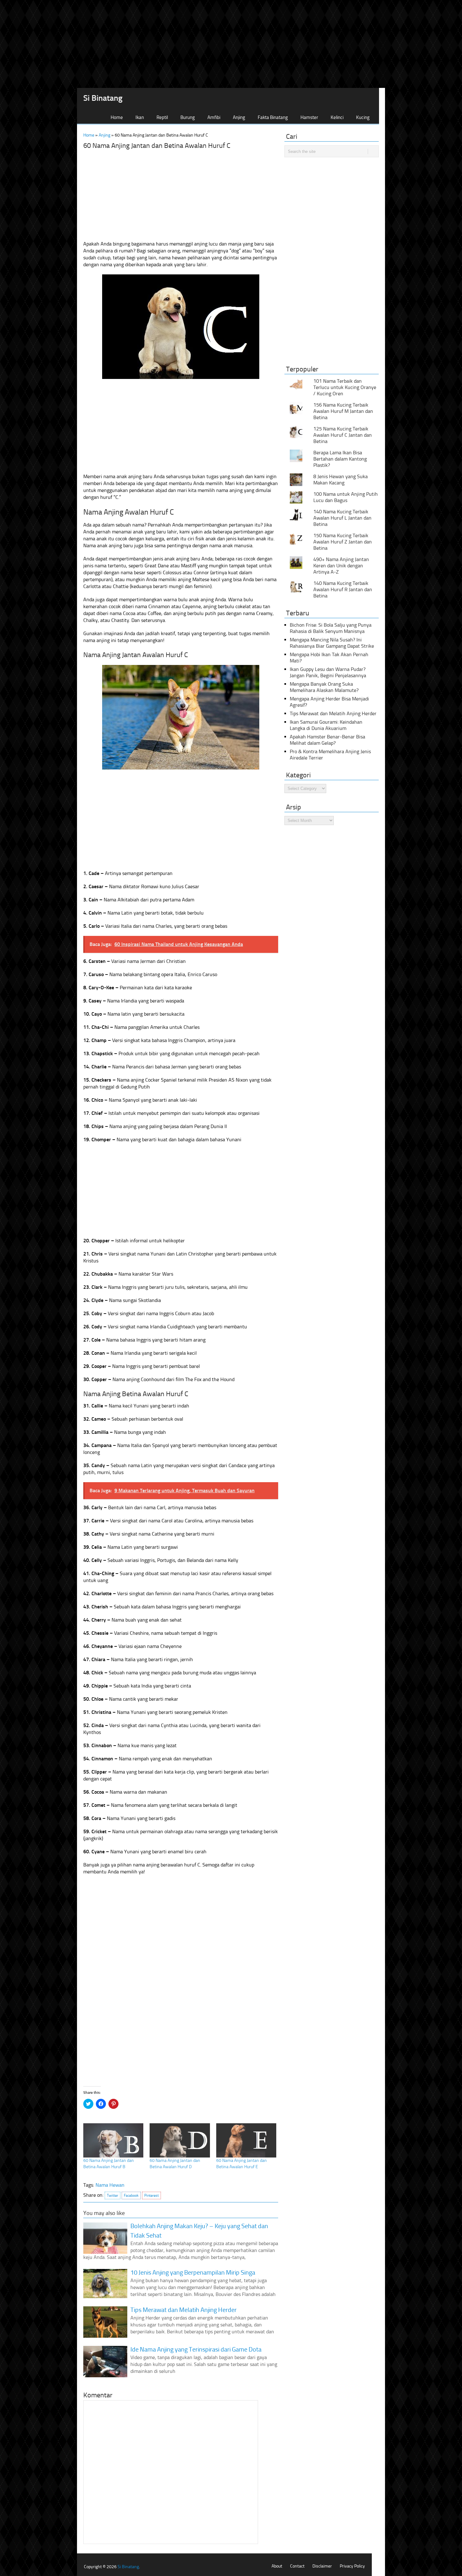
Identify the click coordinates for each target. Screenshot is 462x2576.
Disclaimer (322, 2566)
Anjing (239, 117)
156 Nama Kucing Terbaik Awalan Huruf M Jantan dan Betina (343, 411)
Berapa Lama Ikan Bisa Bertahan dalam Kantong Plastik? (340, 459)
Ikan (140, 117)
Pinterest (151, 2195)
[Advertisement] (231, 44)
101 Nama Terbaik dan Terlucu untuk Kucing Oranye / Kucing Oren (345, 387)
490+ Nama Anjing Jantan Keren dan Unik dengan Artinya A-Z (341, 566)
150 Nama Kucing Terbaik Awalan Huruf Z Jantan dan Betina (343, 542)
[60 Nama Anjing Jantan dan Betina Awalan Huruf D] (180, 2140)
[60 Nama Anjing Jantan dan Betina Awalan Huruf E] (246, 2140)
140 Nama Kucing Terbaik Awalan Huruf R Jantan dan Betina (343, 589)
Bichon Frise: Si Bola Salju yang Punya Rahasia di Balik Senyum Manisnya (331, 628)
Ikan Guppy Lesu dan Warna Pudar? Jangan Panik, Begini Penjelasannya (328, 672)
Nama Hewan (110, 2185)
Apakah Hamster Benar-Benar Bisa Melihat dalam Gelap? (327, 740)
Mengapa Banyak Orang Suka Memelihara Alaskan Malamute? (324, 687)
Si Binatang (103, 98)
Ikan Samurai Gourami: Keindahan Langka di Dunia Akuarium (326, 725)
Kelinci (337, 117)
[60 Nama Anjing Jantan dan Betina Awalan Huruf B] (113, 2140)
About (277, 2566)
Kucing (363, 117)
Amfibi (214, 117)
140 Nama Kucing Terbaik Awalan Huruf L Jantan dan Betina (342, 518)
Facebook (131, 2195)
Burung (188, 117)
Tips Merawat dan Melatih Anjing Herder (333, 713)
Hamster (309, 117)
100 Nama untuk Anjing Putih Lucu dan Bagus (346, 497)
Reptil (162, 117)
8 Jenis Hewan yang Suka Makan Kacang (341, 480)
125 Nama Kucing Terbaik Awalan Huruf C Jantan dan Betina (343, 435)
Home (117, 117)
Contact (297, 2566)
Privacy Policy (352, 2566)
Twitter (113, 2195)
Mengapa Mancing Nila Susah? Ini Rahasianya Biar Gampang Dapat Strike (332, 643)
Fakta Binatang (273, 117)
